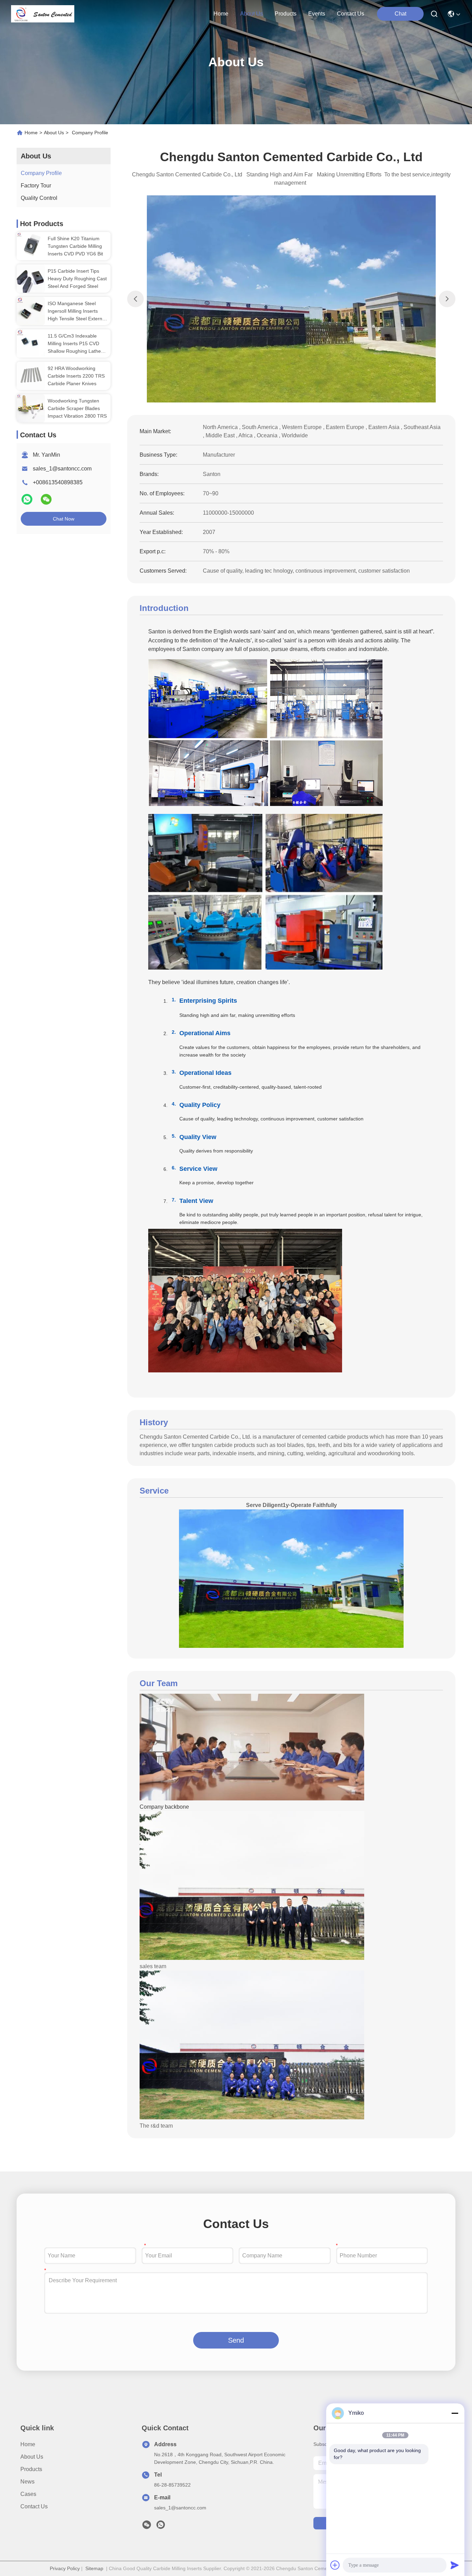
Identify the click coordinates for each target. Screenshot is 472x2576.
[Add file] (335, 2565)
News (27, 2482)
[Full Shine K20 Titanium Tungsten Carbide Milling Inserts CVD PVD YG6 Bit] (31, 246)
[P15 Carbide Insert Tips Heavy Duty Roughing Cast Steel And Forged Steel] (31, 279)
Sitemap (94, 2568)
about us (252, 14)
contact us (351, 14)
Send (236, 2340)
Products (31, 2469)
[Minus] (455, 2413)
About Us (54, 133)
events (317, 14)
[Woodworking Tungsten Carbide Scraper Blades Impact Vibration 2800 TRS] (31, 408)
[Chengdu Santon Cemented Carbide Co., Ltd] (43, 14)
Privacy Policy (65, 2568)
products (286, 14)
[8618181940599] (161, 2527)
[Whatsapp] (28, 502)
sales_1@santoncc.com (62, 469)
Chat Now (64, 519)
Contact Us (34, 2506)
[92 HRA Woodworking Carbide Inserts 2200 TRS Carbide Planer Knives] (31, 376)
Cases (28, 2494)
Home (221, 14)
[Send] (455, 2565)
